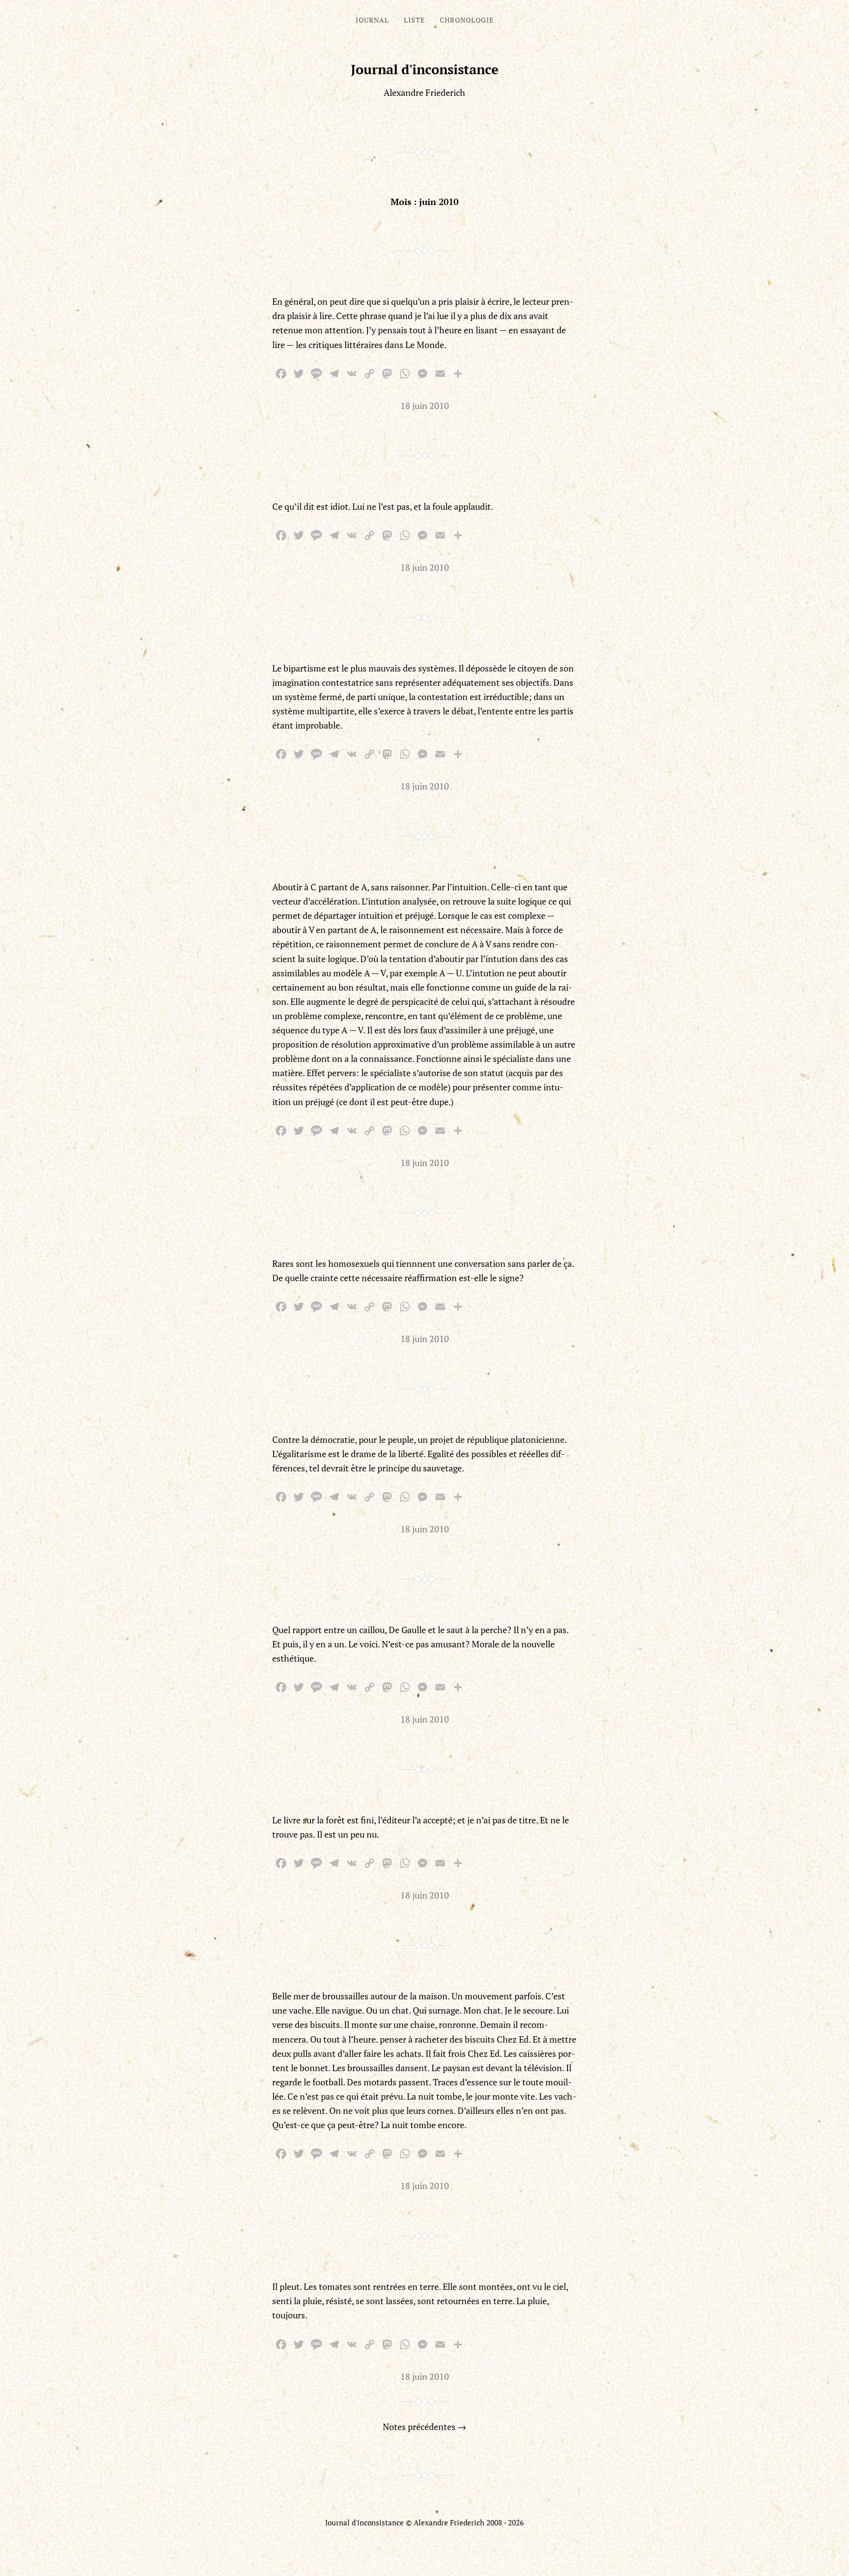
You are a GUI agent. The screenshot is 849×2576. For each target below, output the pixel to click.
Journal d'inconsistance (425, 69)
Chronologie (467, 20)
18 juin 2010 (425, 406)
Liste (414, 20)
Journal (372, 20)
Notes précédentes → (424, 2427)
